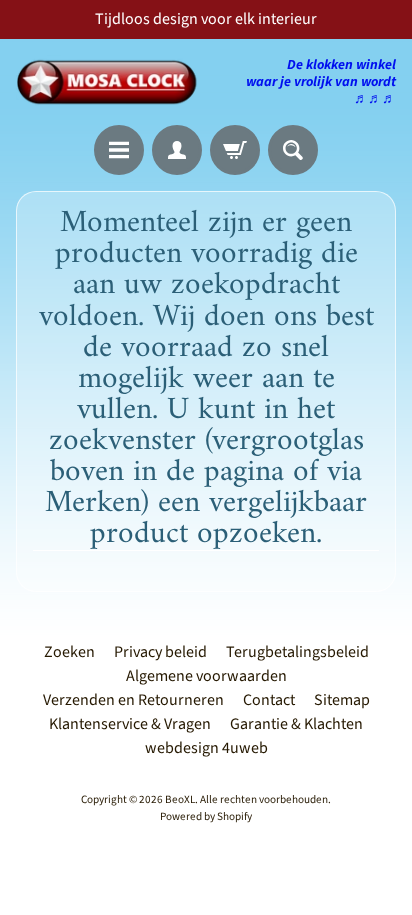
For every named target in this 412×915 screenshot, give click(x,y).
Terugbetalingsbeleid (297, 652)
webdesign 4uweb (206, 748)
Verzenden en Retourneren (133, 700)
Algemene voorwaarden (206, 676)
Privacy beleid (160, 652)
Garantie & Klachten (296, 724)
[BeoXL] (111, 82)
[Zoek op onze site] (293, 150)
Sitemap (342, 700)
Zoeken (69, 652)
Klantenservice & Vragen (130, 724)
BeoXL (180, 799)
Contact (269, 700)
